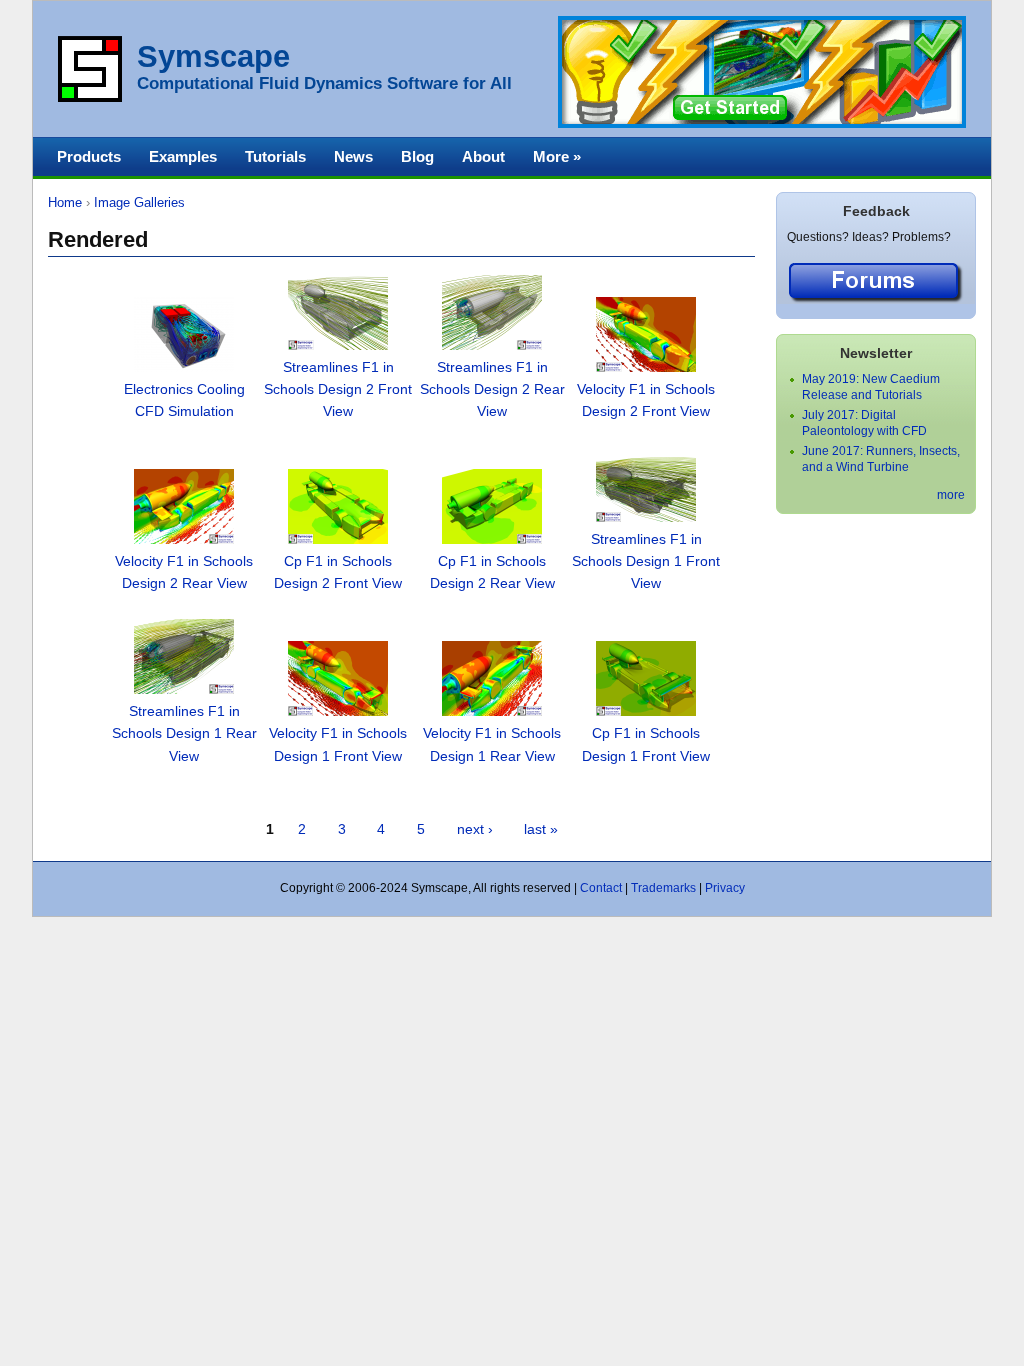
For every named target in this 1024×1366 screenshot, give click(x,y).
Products (89, 156)
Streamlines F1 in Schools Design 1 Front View (646, 561)
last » (541, 829)
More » (557, 156)
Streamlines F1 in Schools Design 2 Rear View (492, 389)
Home (65, 202)
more (951, 495)
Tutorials (275, 156)
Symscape (213, 56)
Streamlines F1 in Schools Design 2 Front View (338, 389)
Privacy (725, 888)
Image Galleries (139, 202)
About (483, 156)
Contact (601, 888)
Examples (183, 156)
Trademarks (663, 888)
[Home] (90, 98)
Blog (417, 156)
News (353, 156)
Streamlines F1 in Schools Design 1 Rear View (184, 733)
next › (475, 829)
